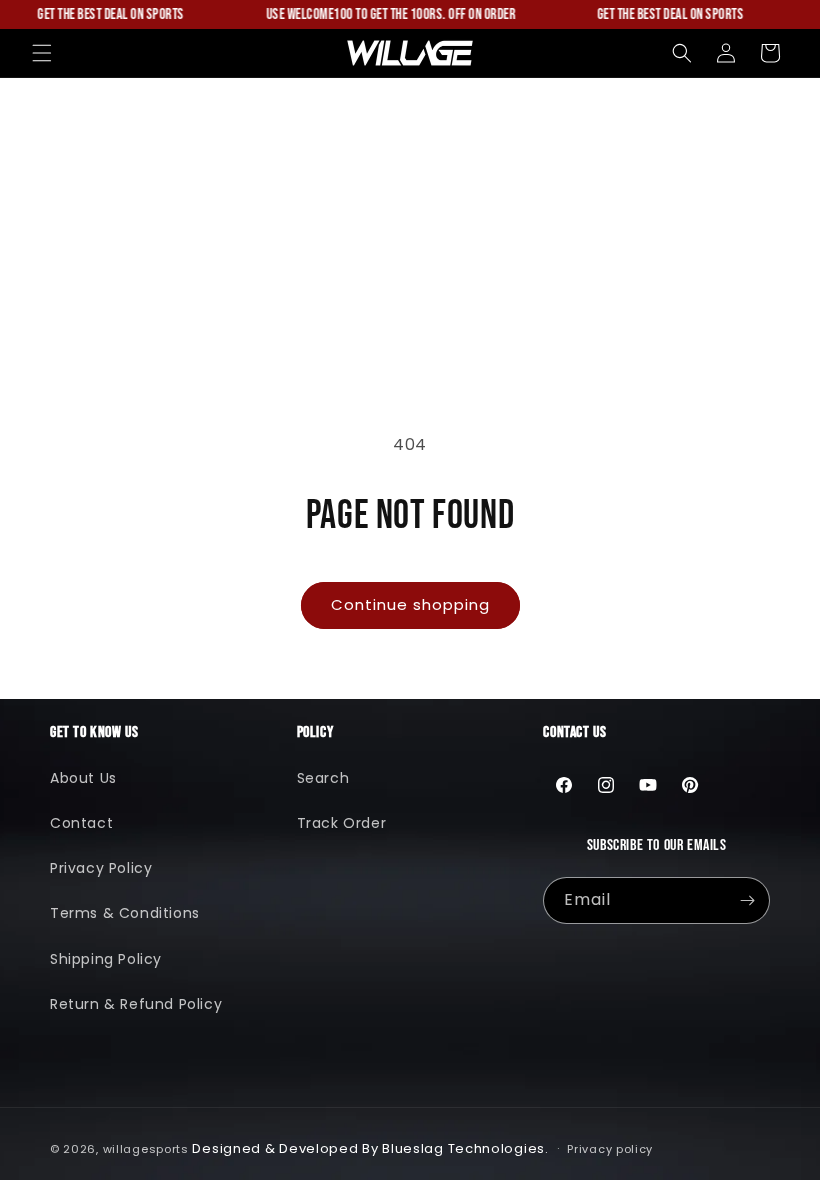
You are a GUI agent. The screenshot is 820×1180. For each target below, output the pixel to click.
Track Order (342, 823)
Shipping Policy (106, 959)
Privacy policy (610, 1149)
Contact (81, 823)
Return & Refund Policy (136, 1004)
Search (323, 778)
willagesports (146, 1149)
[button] (42, 53)
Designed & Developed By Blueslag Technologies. (370, 1148)
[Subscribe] (747, 900)
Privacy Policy (101, 868)
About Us (83, 778)
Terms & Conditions (125, 913)
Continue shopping (410, 604)
